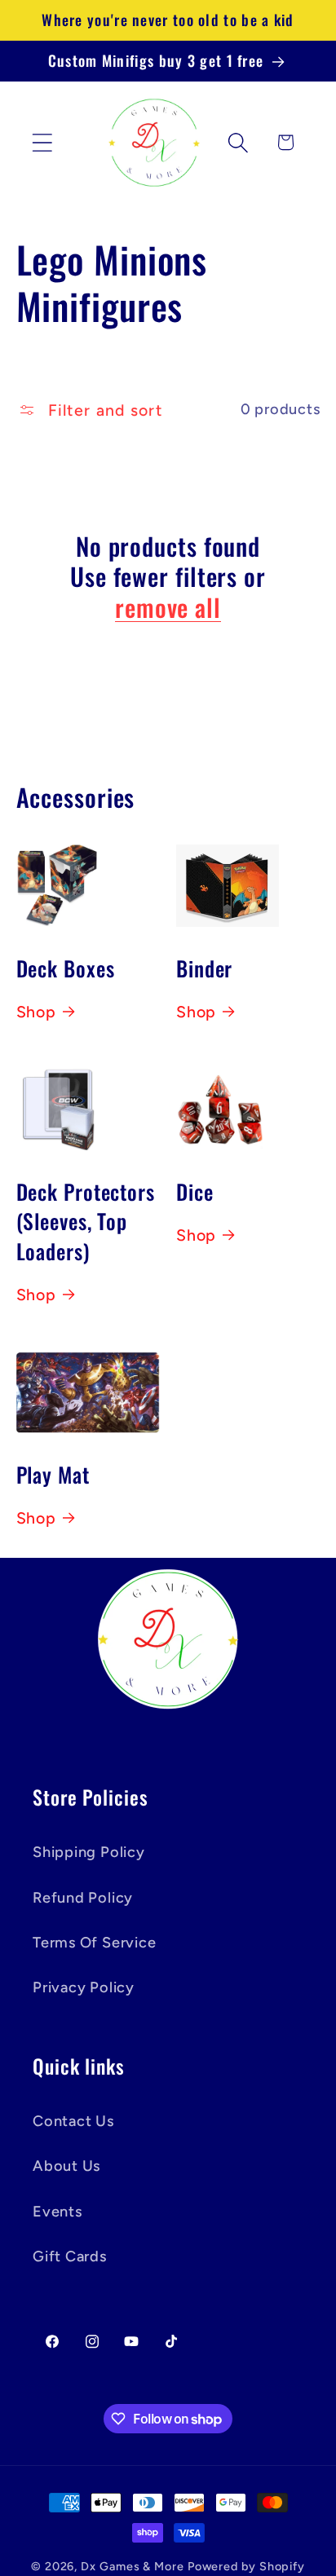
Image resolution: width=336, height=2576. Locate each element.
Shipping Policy (89, 1852)
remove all (168, 607)
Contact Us (73, 2121)
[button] (42, 142)
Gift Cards (70, 2256)
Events (57, 2212)
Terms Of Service (94, 1943)
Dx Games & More (133, 2566)
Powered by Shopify (246, 2566)
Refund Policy (83, 1898)
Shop (36, 1012)
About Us (66, 2166)
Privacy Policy (84, 1987)
